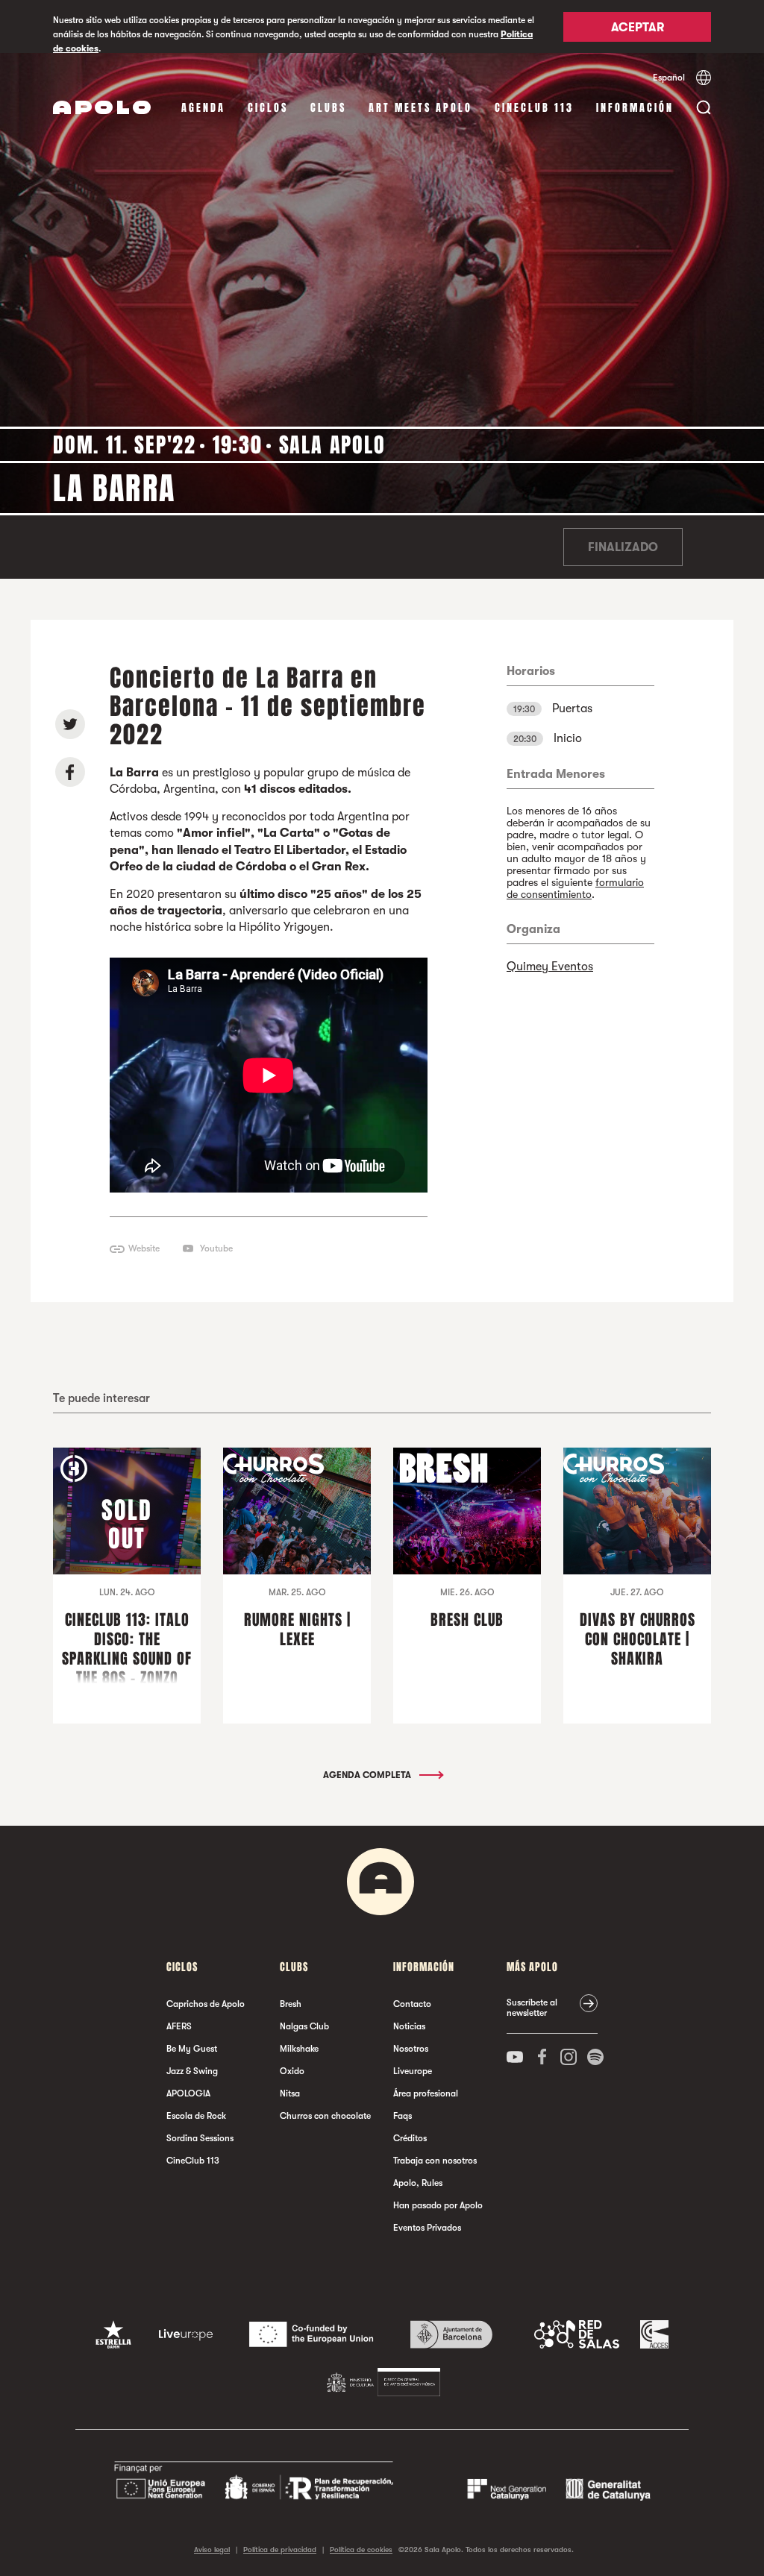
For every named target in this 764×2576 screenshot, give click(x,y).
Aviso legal (212, 2550)
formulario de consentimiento (575, 888)
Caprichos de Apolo (206, 2004)
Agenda (203, 108)
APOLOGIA (188, 2093)
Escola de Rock (196, 2116)
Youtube (216, 1248)
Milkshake (299, 2049)
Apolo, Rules (418, 2183)
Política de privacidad (280, 2550)
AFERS (179, 2026)
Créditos (410, 2138)
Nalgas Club (304, 2026)
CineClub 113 (534, 108)
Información (635, 108)
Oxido (292, 2071)
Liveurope (413, 2071)
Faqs (403, 2116)
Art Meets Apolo (420, 108)
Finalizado (623, 547)
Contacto (412, 2004)
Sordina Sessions (200, 2138)
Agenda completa (368, 1775)
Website (144, 1248)
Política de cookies (361, 2550)
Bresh (291, 2004)
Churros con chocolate (325, 2116)
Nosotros (411, 2049)
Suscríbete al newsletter (532, 2008)
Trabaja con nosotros (435, 2161)
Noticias (409, 2026)
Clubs (328, 108)
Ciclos (268, 108)
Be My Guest (192, 2049)
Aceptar (638, 28)
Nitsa (290, 2093)
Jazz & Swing (192, 2071)
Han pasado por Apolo (438, 2205)
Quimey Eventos (550, 967)
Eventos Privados (427, 2228)
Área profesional (426, 2093)
